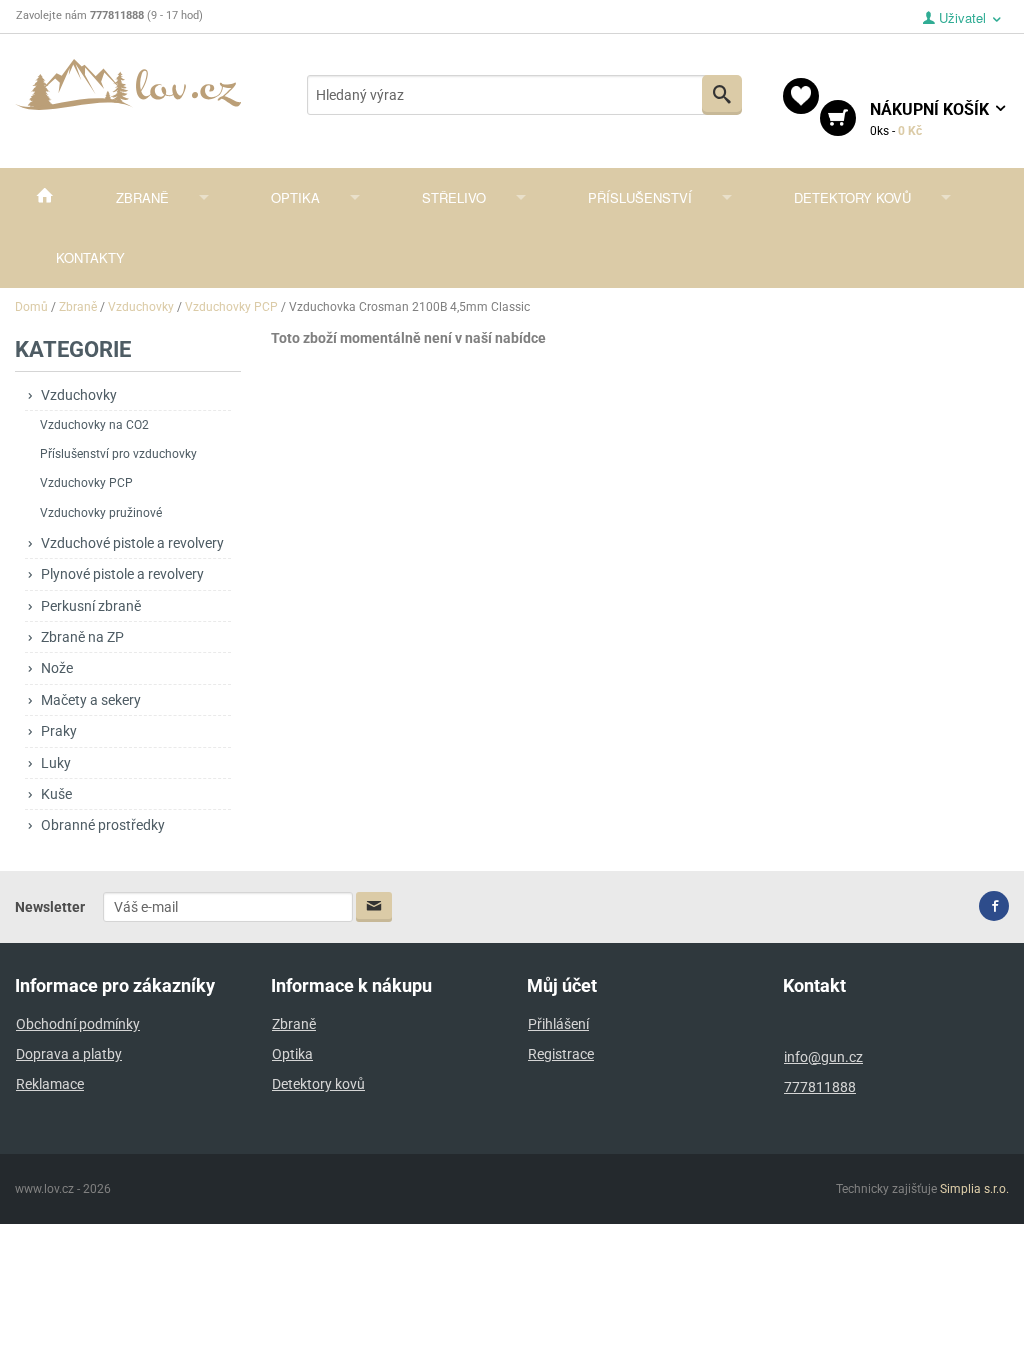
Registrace (561, 1054)
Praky (59, 731)
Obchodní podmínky (78, 1024)
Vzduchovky (79, 395)
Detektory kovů (852, 197)
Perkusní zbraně (91, 606)
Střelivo (454, 197)
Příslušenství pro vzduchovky (118, 454)
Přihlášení (558, 1024)
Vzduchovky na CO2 (94, 425)
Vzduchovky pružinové (101, 513)
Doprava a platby (69, 1054)
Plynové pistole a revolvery (122, 574)
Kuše (56, 794)
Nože (57, 668)
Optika (295, 197)
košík (931, 119)
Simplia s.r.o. (974, 1189)
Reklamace (50, 1084)
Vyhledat (722, 95)
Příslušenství (640, 197)
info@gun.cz (823, 1057)
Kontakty (90, 257)
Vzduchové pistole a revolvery (132, 543)
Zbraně (142, 197)
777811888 (820, 1087)
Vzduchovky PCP (86, 483)
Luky (56, 763)
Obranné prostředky (103, 825)
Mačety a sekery (91, 700)
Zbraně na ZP (82, 637)
